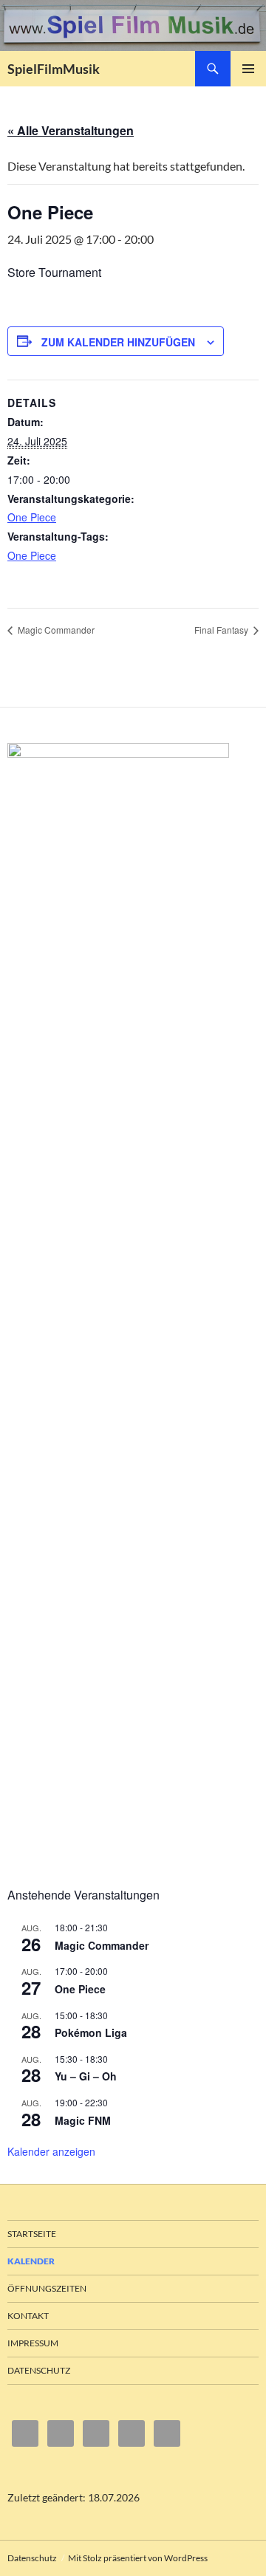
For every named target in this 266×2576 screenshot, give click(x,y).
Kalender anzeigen (51, 2151)
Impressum (33, 2343)
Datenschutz (39, 2370)
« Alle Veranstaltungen (71, 130)
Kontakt (28, 2316)
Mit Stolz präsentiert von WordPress (138, 2558)
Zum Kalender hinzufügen (118, 342)
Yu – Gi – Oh (86, 2076)
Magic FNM (83, 2120)
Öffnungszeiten (47, 2288)
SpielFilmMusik (54, 69)
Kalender (31, 2261)
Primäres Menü (248, 69)
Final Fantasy (222, 630)
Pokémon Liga (91, 2032)
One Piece (32, 517)
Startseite (32, 2234)
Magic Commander (55, 630)
